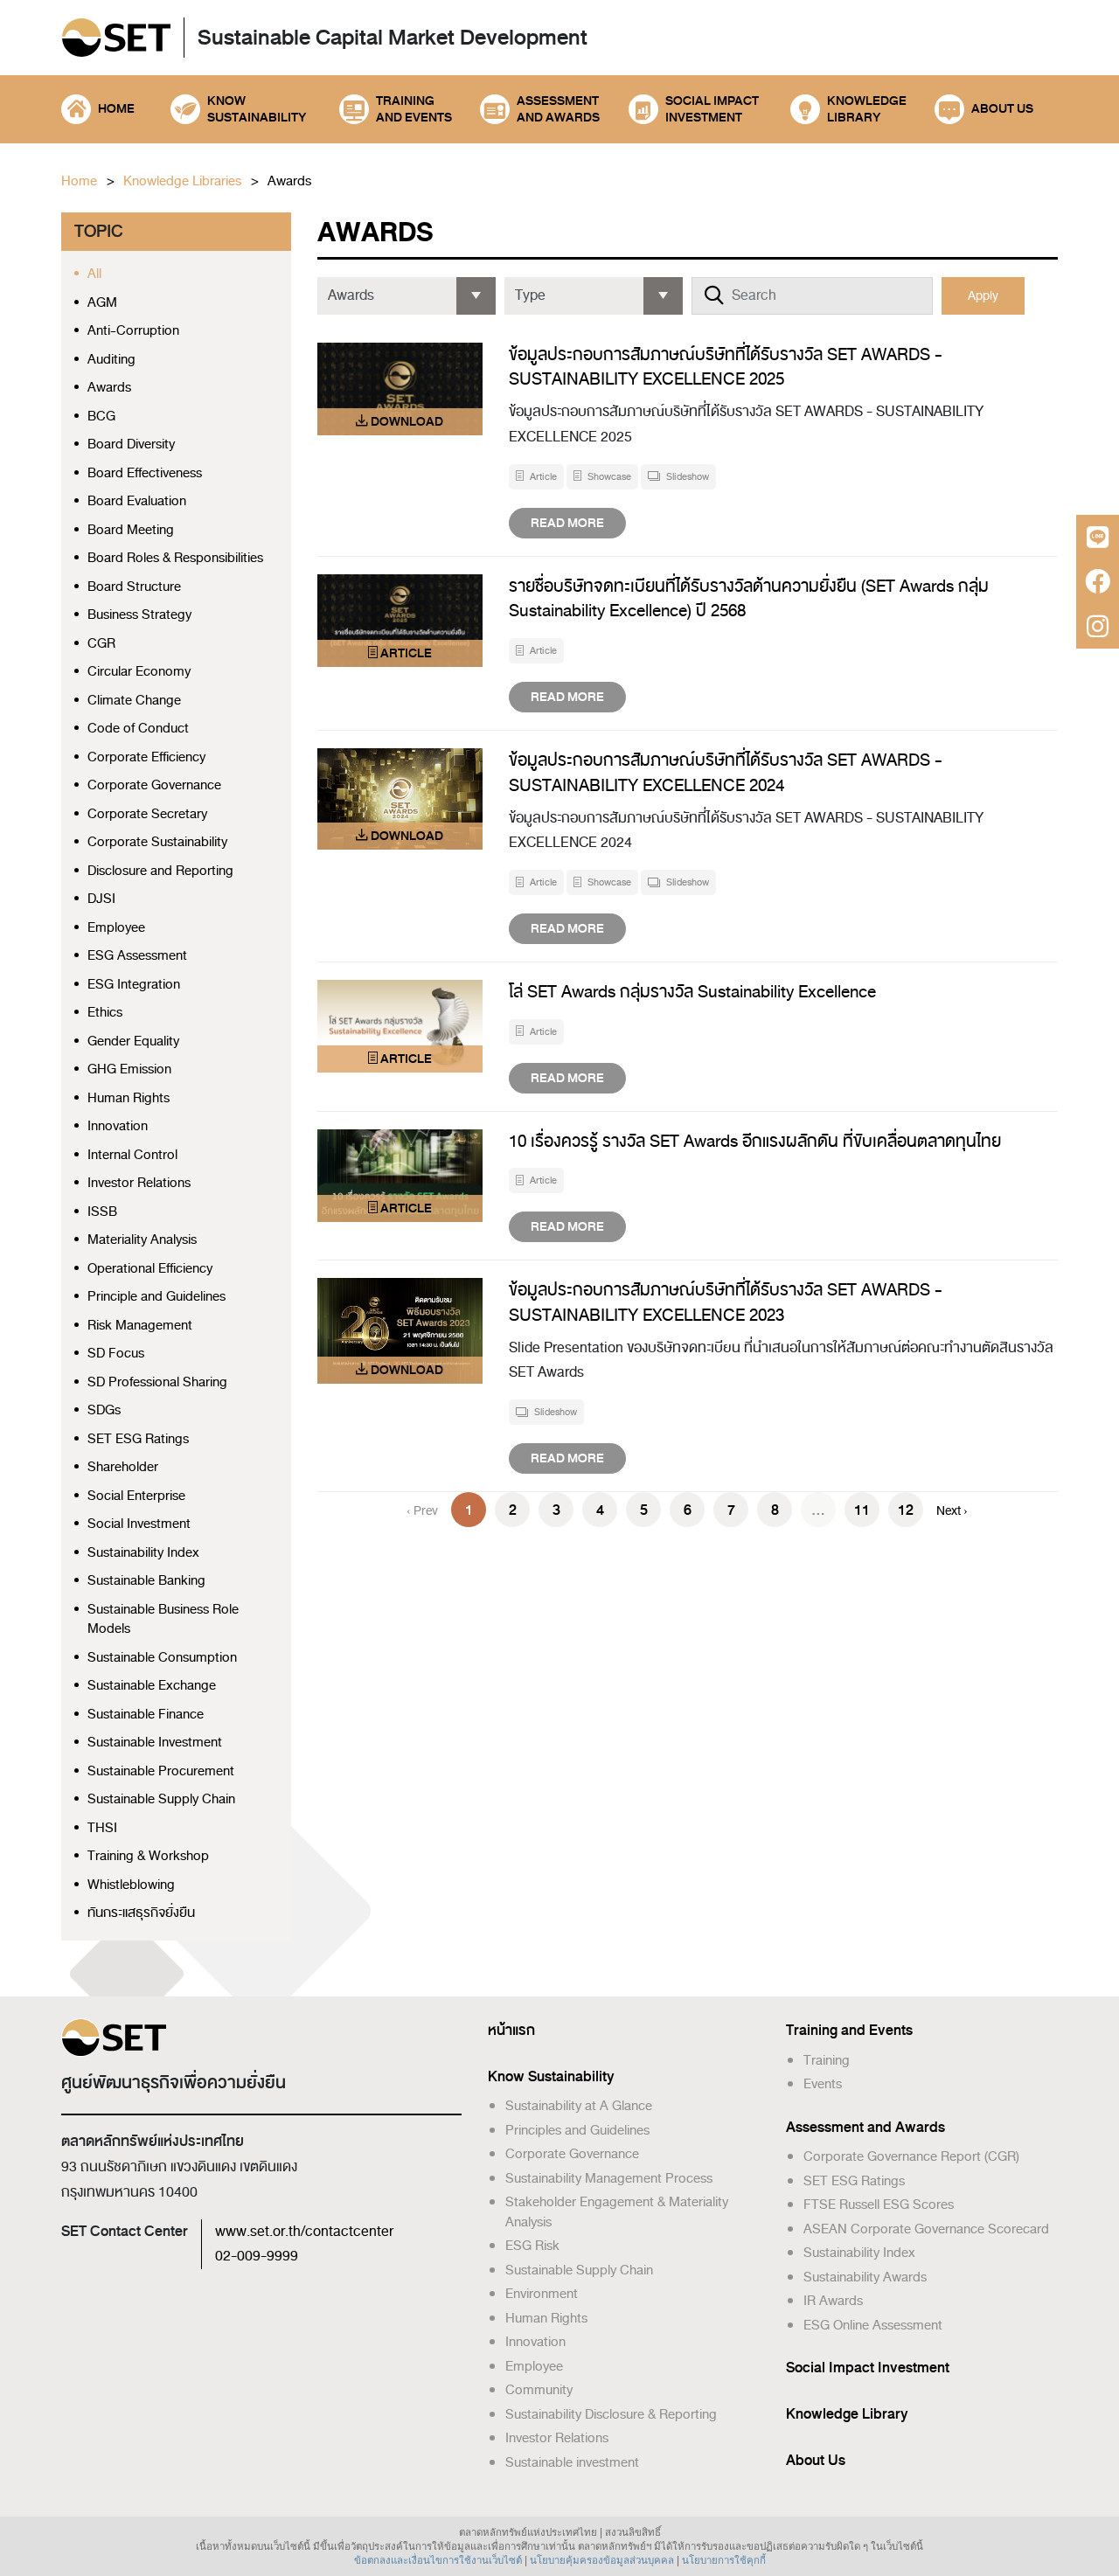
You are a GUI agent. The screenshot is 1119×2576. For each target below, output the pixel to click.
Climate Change (134, 701)
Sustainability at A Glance (579, 2106)
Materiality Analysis (142, 1240)
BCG (101, 417)
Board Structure (134, 587)
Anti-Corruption (133, 331)
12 (906, 1510)
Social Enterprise (136, 1496)
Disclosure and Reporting (160, 871)
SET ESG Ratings (138, 1439)
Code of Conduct (138, 729)
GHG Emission (129, 1069)
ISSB (102, 1212)
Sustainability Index (143, 1553)
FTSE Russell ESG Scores (879, 2205)
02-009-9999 (257, 2256)
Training (827, 2060)
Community (539, 2390)
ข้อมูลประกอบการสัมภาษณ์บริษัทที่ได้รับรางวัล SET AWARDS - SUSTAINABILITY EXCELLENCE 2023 (726, 1302)
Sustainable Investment (155, 1743)
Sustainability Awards (865, 2277)
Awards (289, 181)
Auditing (111, 360)
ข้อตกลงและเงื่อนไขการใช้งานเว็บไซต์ (438, 2560)
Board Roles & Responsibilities (175, 558)
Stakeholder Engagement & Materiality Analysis (617, 2212)
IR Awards (833, 2301)
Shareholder (123, 1467)
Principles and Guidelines (577, 2130)
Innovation (118, 1126)
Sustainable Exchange (152, 1686)
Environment (542, 2294)
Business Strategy (139, 615)
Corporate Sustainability (157, 842)
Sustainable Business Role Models (163, 1619)
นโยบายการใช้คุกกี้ (724, 2560)
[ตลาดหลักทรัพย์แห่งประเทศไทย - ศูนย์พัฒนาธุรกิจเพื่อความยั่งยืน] (116, 38)
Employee (116, 928)
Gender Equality (133, 1042)
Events (823, 2084)
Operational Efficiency (150, 1269)
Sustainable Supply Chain (161, 1799)
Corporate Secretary (147, 814)
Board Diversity (131, 444)
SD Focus (116, 1354)
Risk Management (140, 1326)
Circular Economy (139, 672)
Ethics (105, 1013)
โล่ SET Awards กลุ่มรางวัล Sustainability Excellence (692, 992)
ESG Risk (532, 2246)
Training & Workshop (148, 1856)
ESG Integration (134, 985)
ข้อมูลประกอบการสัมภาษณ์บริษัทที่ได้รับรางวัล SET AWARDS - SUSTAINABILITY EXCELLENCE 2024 (726, 773)
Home (79, 181)
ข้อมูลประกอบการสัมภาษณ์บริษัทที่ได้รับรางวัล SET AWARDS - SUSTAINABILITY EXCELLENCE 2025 (726, 367)
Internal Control (132, 1155)
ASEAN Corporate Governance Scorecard (926, 2229)
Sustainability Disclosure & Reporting (611, 2414)
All (94, 274)
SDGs (104, 1410)
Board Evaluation (137, 501)
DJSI (101, 899)
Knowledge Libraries (182, 181)
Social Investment (139, 1524)
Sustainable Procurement (161, 1771)
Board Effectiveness (145, 473)
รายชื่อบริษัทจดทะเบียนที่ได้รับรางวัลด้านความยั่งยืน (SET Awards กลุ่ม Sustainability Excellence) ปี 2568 (749, 599)
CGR (101, 644)
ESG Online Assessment (873, 2325)
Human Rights (129, 1098)
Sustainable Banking (146, 1581)
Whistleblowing (131, 1885)
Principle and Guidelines (156, 1297)
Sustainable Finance (146, 1715)
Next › (952, 1511)
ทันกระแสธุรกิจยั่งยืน (141, 1913)
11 (862, 1510)
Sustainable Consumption (162, 1658)
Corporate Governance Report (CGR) (911, 2156)
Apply (983, 296)
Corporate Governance (154, 785)
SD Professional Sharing (157, 1382)
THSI (102, 1828)
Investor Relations (139, 1183)
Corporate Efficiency (146, 757)
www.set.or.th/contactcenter (304, 2232)
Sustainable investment (572, 2462)
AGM (102, 303)
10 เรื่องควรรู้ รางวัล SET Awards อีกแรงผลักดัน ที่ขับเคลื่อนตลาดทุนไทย (755, 1141)
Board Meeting (131, 530)
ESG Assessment (137, 956)
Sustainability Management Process (609, 2178)
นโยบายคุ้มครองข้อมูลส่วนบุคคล (602, 2560)
